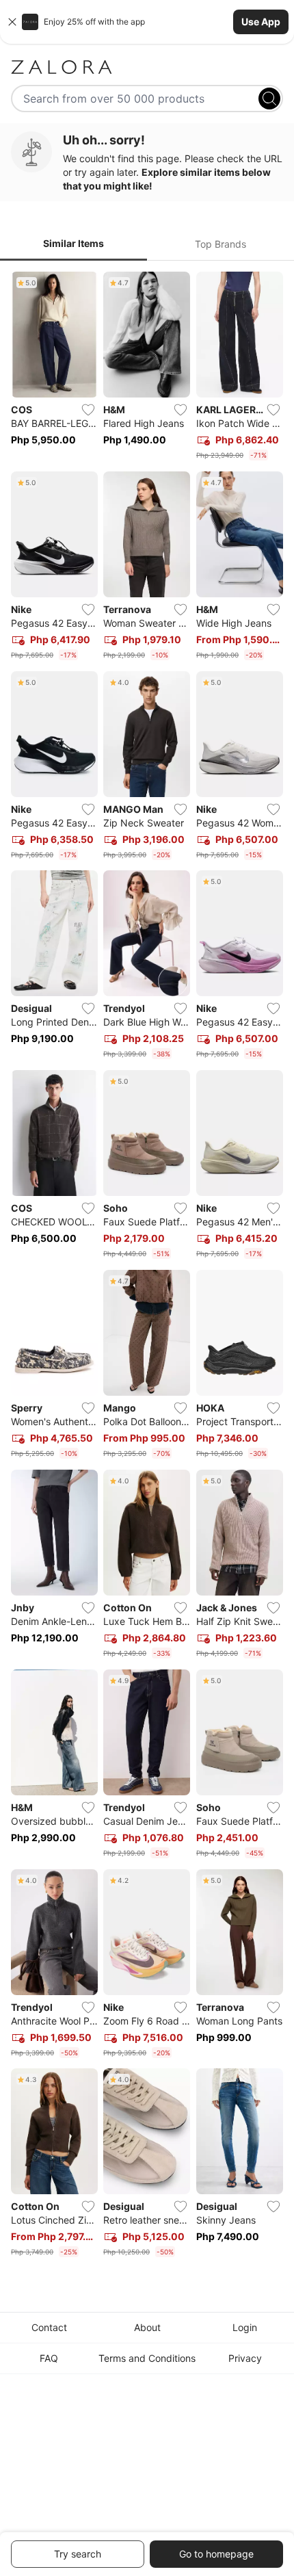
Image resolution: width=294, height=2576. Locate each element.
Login (245, 2327)
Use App (261, 22)
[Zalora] (147, 67)
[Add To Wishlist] (88, 410)
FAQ (49, 2358)
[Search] (269, 99)
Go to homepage (216, 2554)
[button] (147, 22)
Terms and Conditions (147, 2358)
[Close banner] (12, 22)
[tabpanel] (147, 1267)
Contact (49, 2327)
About (147, 2327)
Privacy (245, 2358)
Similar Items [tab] (73, 243)
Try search (78, 2554)
